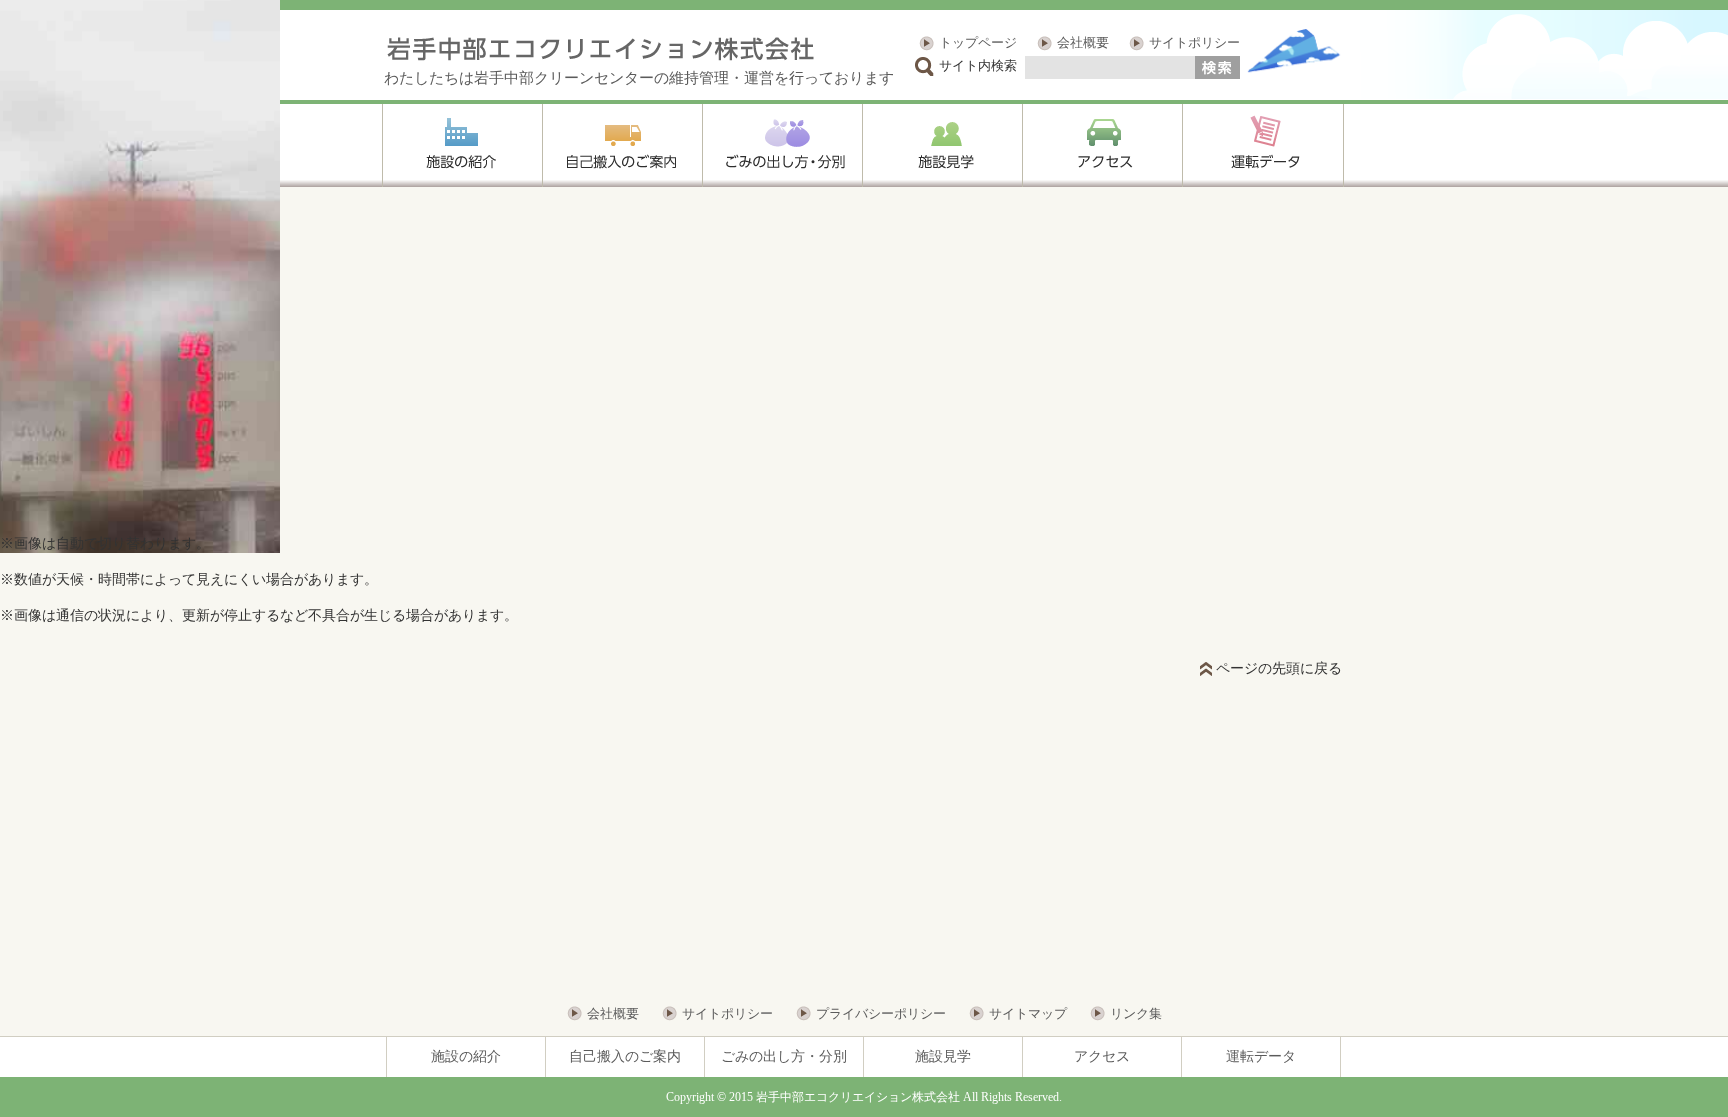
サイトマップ (1028, 1013)
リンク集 (1136, 1013)
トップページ (978, 42)
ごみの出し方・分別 (784, 1056)
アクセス (1102, 1056)
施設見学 (943, 1056)
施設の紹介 (466, 1056)
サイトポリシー (1194, 42)
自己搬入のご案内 (625, 1056)
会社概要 (1083, 42)
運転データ (1261, 1056)
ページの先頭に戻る (1279, 668)
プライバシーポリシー (881, 1013)
